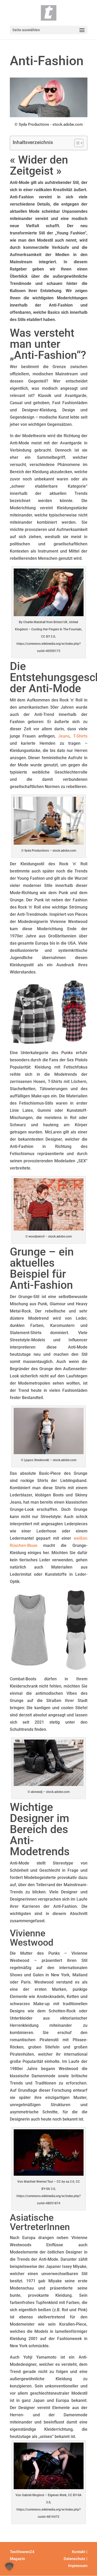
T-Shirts (80, 736)
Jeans (64, 736)
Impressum (78, 2566)
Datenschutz (74, 2559)
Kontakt (79, 2552)
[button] (9, 2567)
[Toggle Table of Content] (76, 143)
